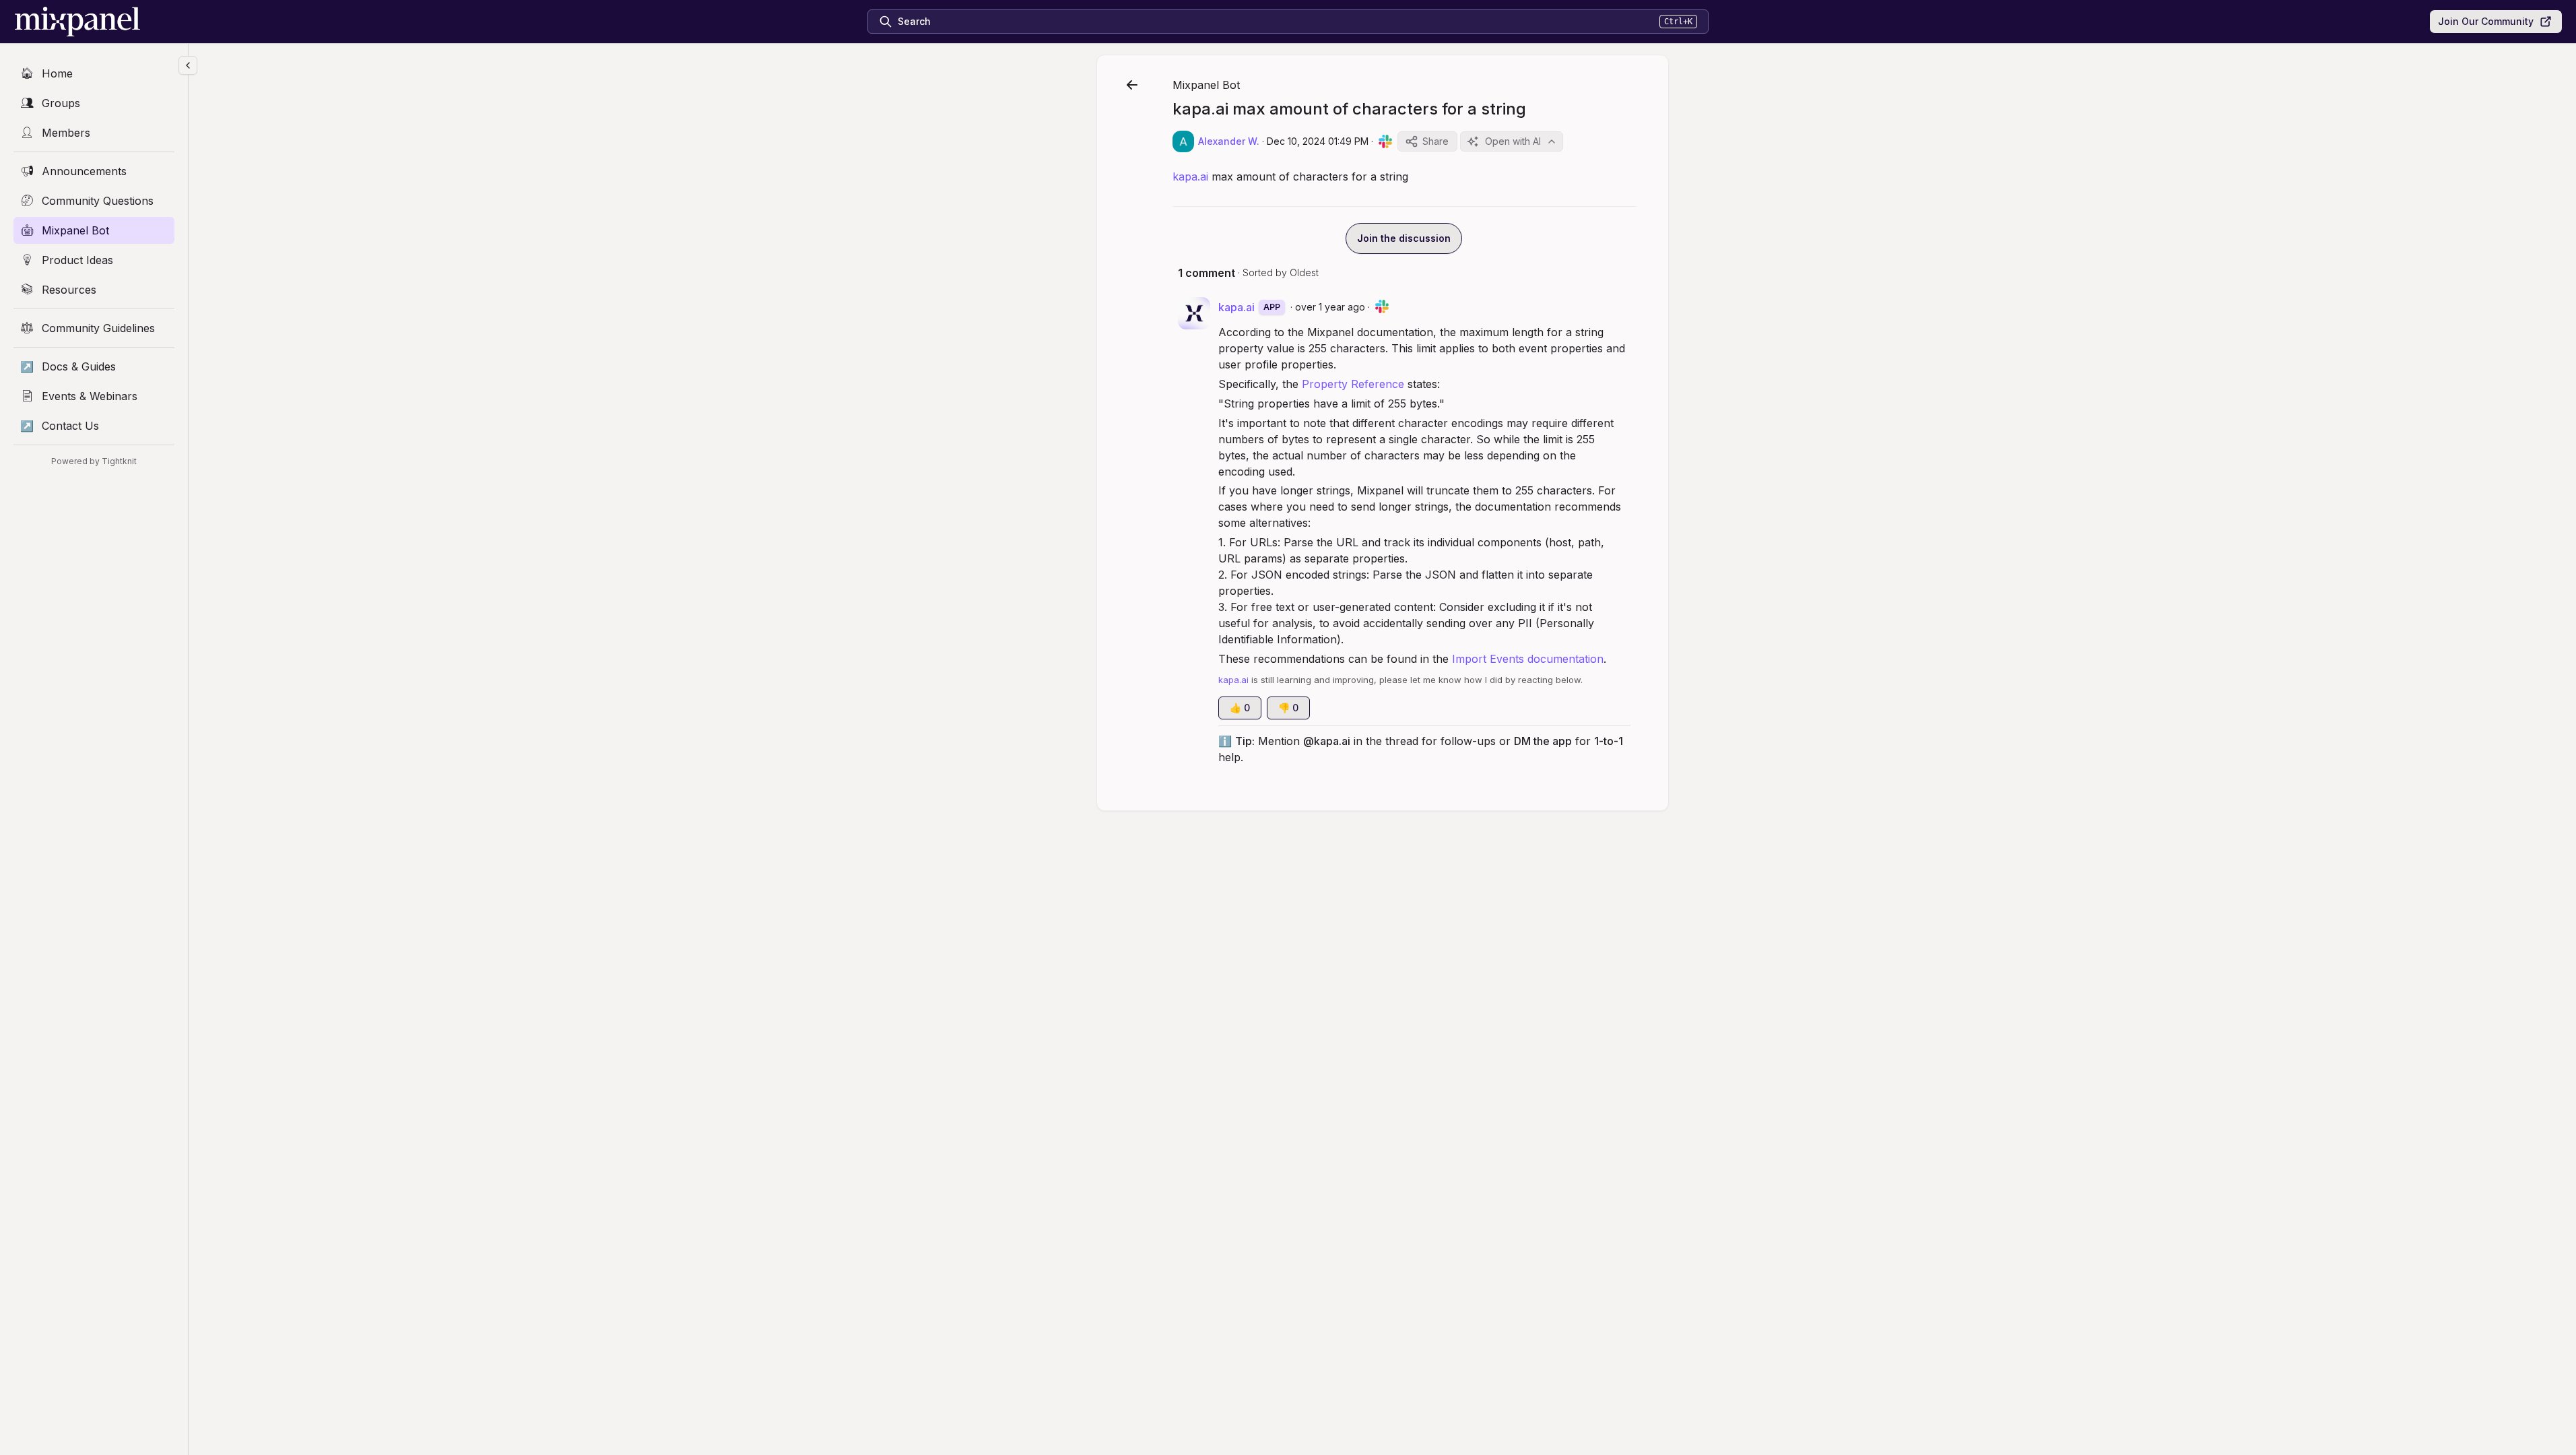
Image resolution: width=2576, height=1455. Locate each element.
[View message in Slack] (1385, 141)
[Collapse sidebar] (188, 65)
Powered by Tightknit (94, 461)
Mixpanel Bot (1206, 85)
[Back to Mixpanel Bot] (1132, 85)
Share (1435, 141)
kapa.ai (1190, 176)
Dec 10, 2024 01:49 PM (1318, 141)
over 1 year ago (1330, 307)
